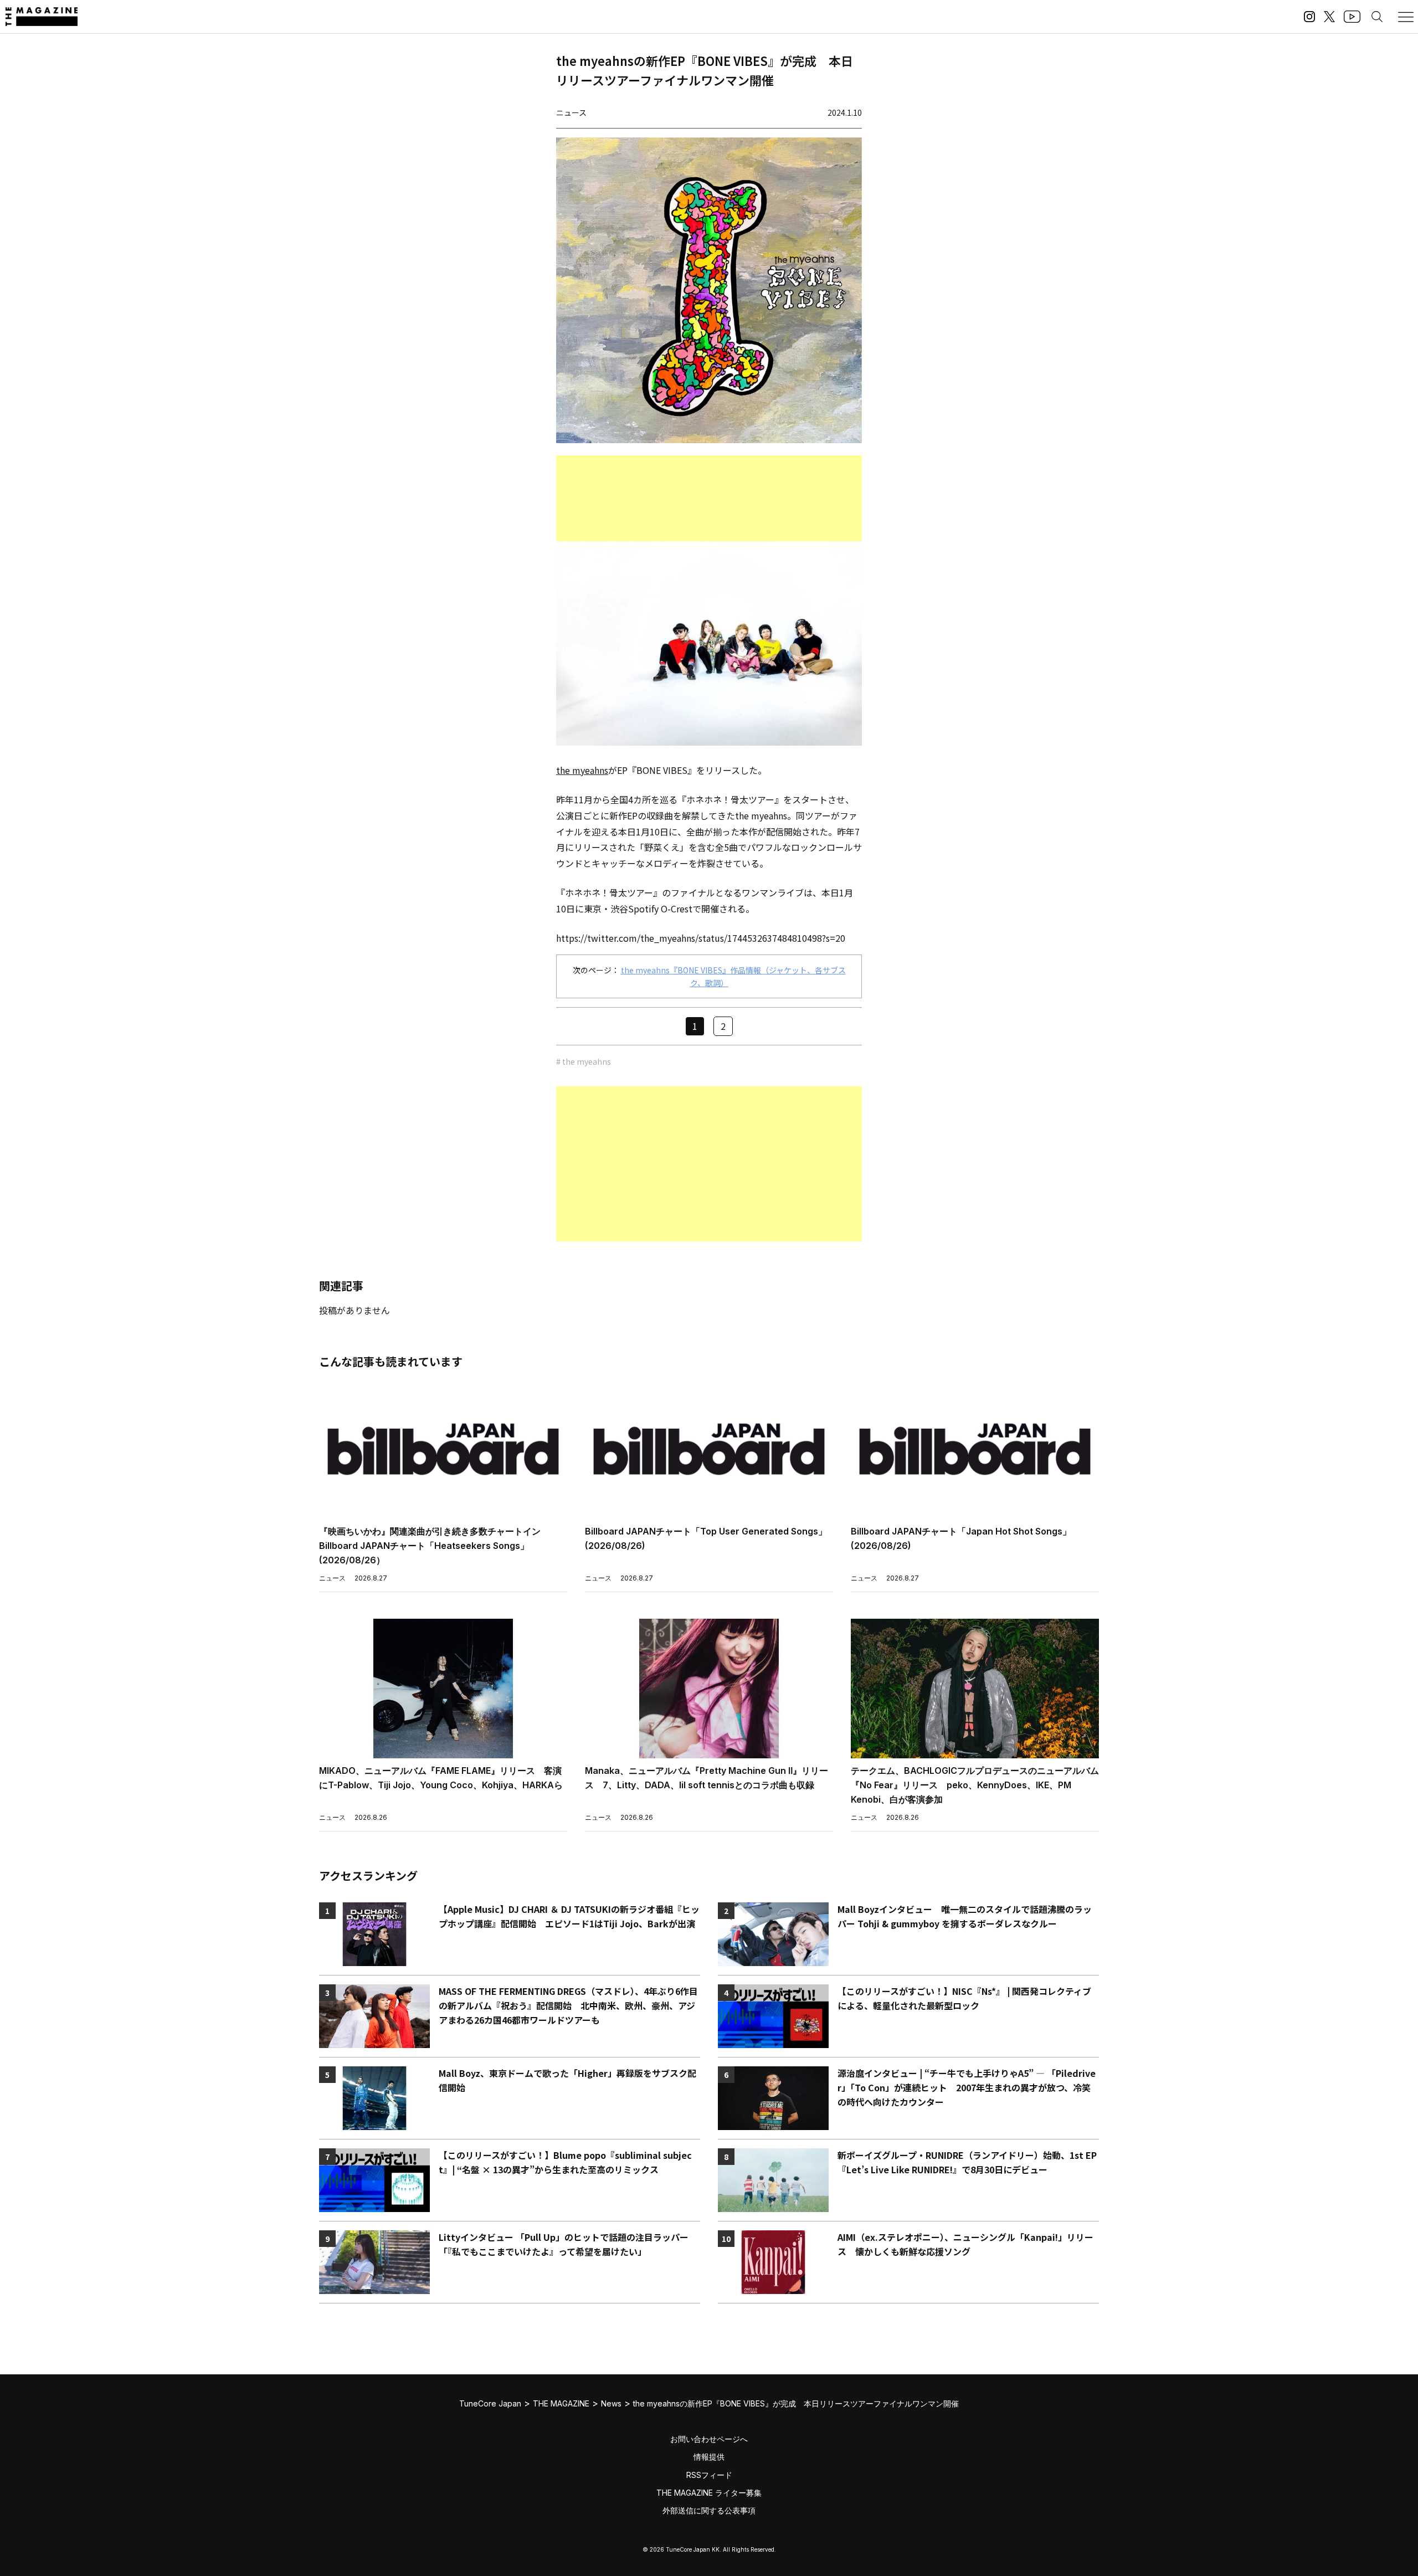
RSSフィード (709, 2475)
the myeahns (582, 770)
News (611, 2403)
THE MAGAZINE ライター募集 (709, 2493)
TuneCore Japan (490, 2403)
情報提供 (709, 2457)
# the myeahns (584, 1061)
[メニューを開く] (1406, 17)
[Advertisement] (709, 498)
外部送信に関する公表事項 (709, 2510)
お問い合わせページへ (709, 2439)
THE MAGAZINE (561, 2403)
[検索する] (1377, 17)
